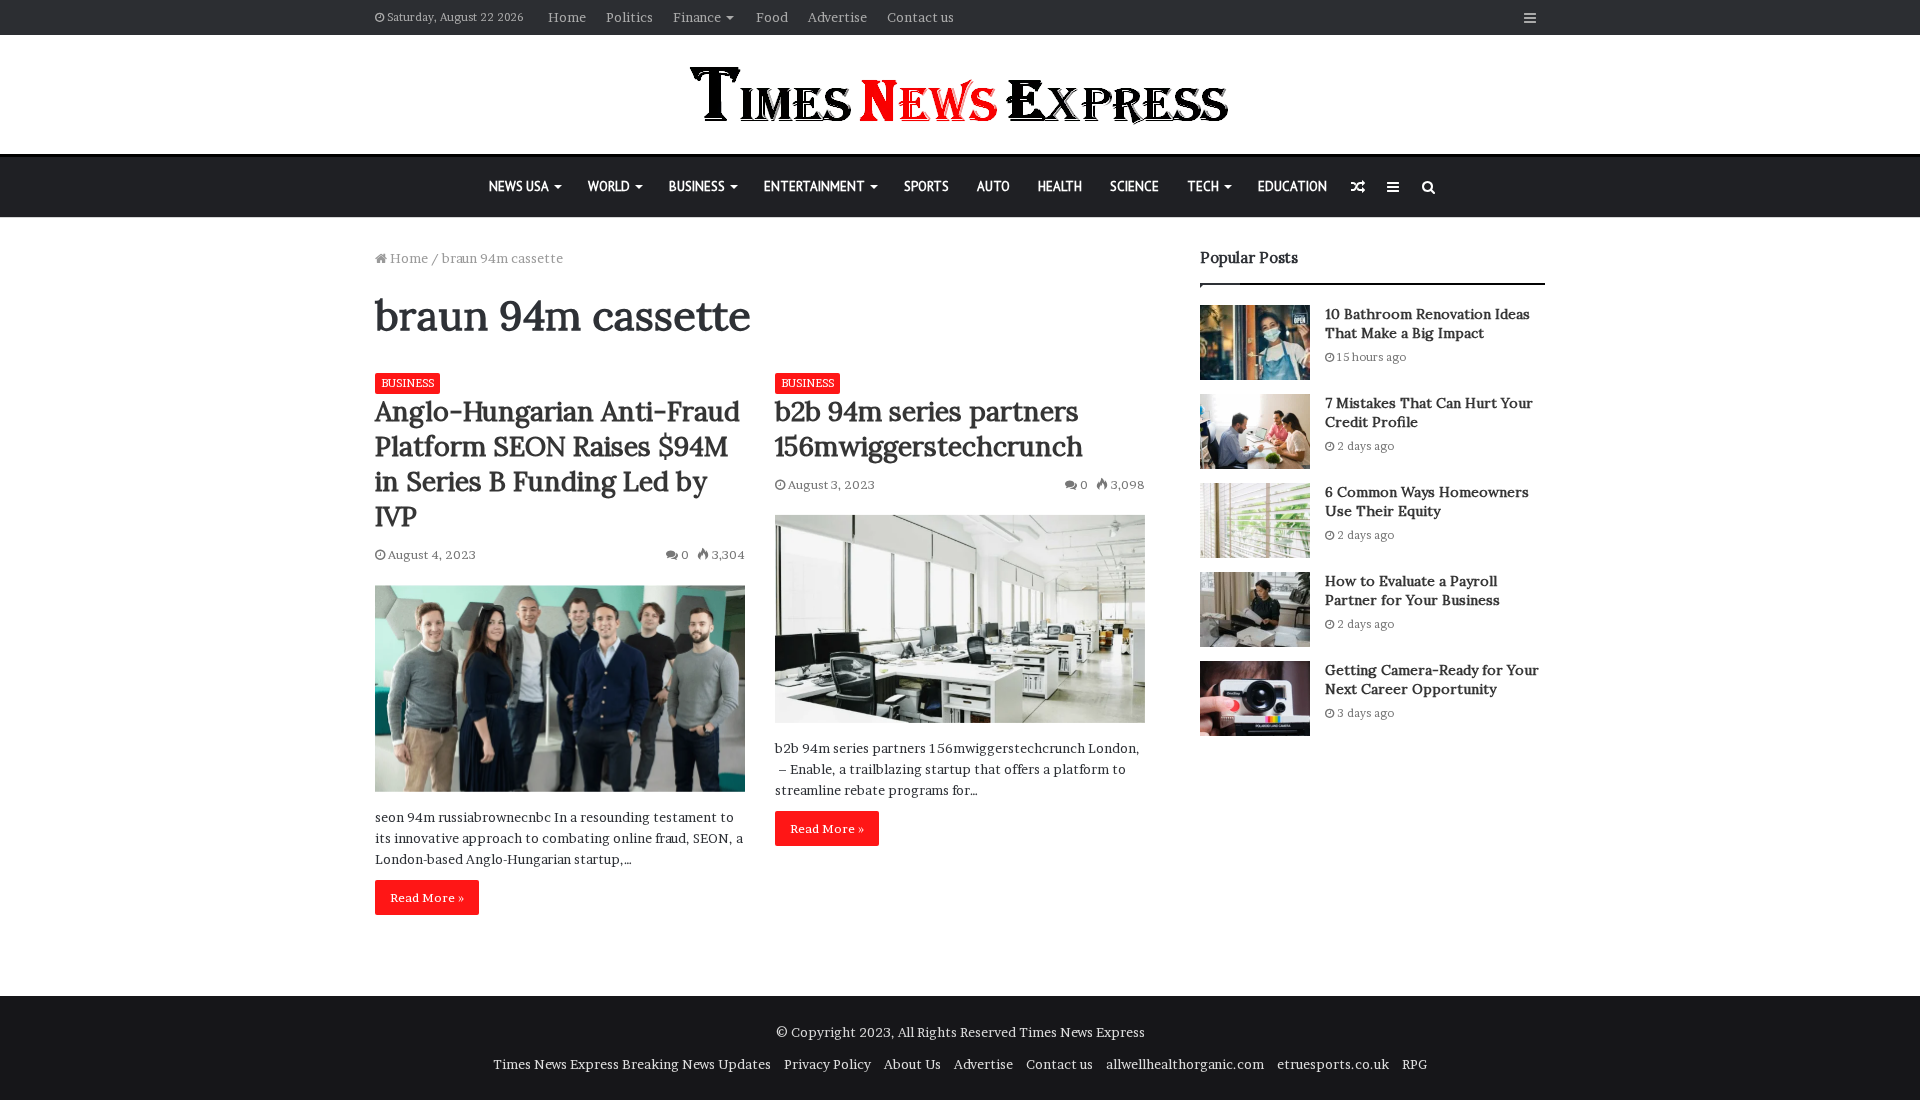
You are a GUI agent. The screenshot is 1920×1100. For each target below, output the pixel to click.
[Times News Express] (960, 94)
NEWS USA (519, 186)
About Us (912, 1064)
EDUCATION (1292, 186)
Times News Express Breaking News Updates (632, 1064)
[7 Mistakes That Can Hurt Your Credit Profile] (1255, 431)
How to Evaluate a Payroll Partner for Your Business (1412, 591)
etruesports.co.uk (1333, 1064)
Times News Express (1082, 1032)
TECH (1203, 186)
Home (567, 17)
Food (772, 17)
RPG (1414, 1064)
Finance (697, 17)
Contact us (920, 17)
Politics (629, 17)
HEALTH (1060, 186)
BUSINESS (697, 186)
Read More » (427, 897)
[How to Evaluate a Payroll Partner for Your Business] (1255, 609)
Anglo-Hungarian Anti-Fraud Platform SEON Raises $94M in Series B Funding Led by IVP (557, 463)
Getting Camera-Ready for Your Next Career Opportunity (1432, 680)
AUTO (993, 186)
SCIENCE (1134, 186)
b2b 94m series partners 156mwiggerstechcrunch (929, 428)
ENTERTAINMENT (814, 186)
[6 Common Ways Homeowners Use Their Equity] (1255, 520)
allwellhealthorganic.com (1185, 1064)
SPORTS (926, 186)
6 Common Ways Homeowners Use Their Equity (1427, 502)
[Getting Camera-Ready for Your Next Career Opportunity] (1255, 698)
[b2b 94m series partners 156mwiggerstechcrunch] (960, 619)
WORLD (609, 186)
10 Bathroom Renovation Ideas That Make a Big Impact (1427, 324)
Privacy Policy (827, 1064)
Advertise (837, 17)
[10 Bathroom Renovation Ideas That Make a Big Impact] (1255, 342)
